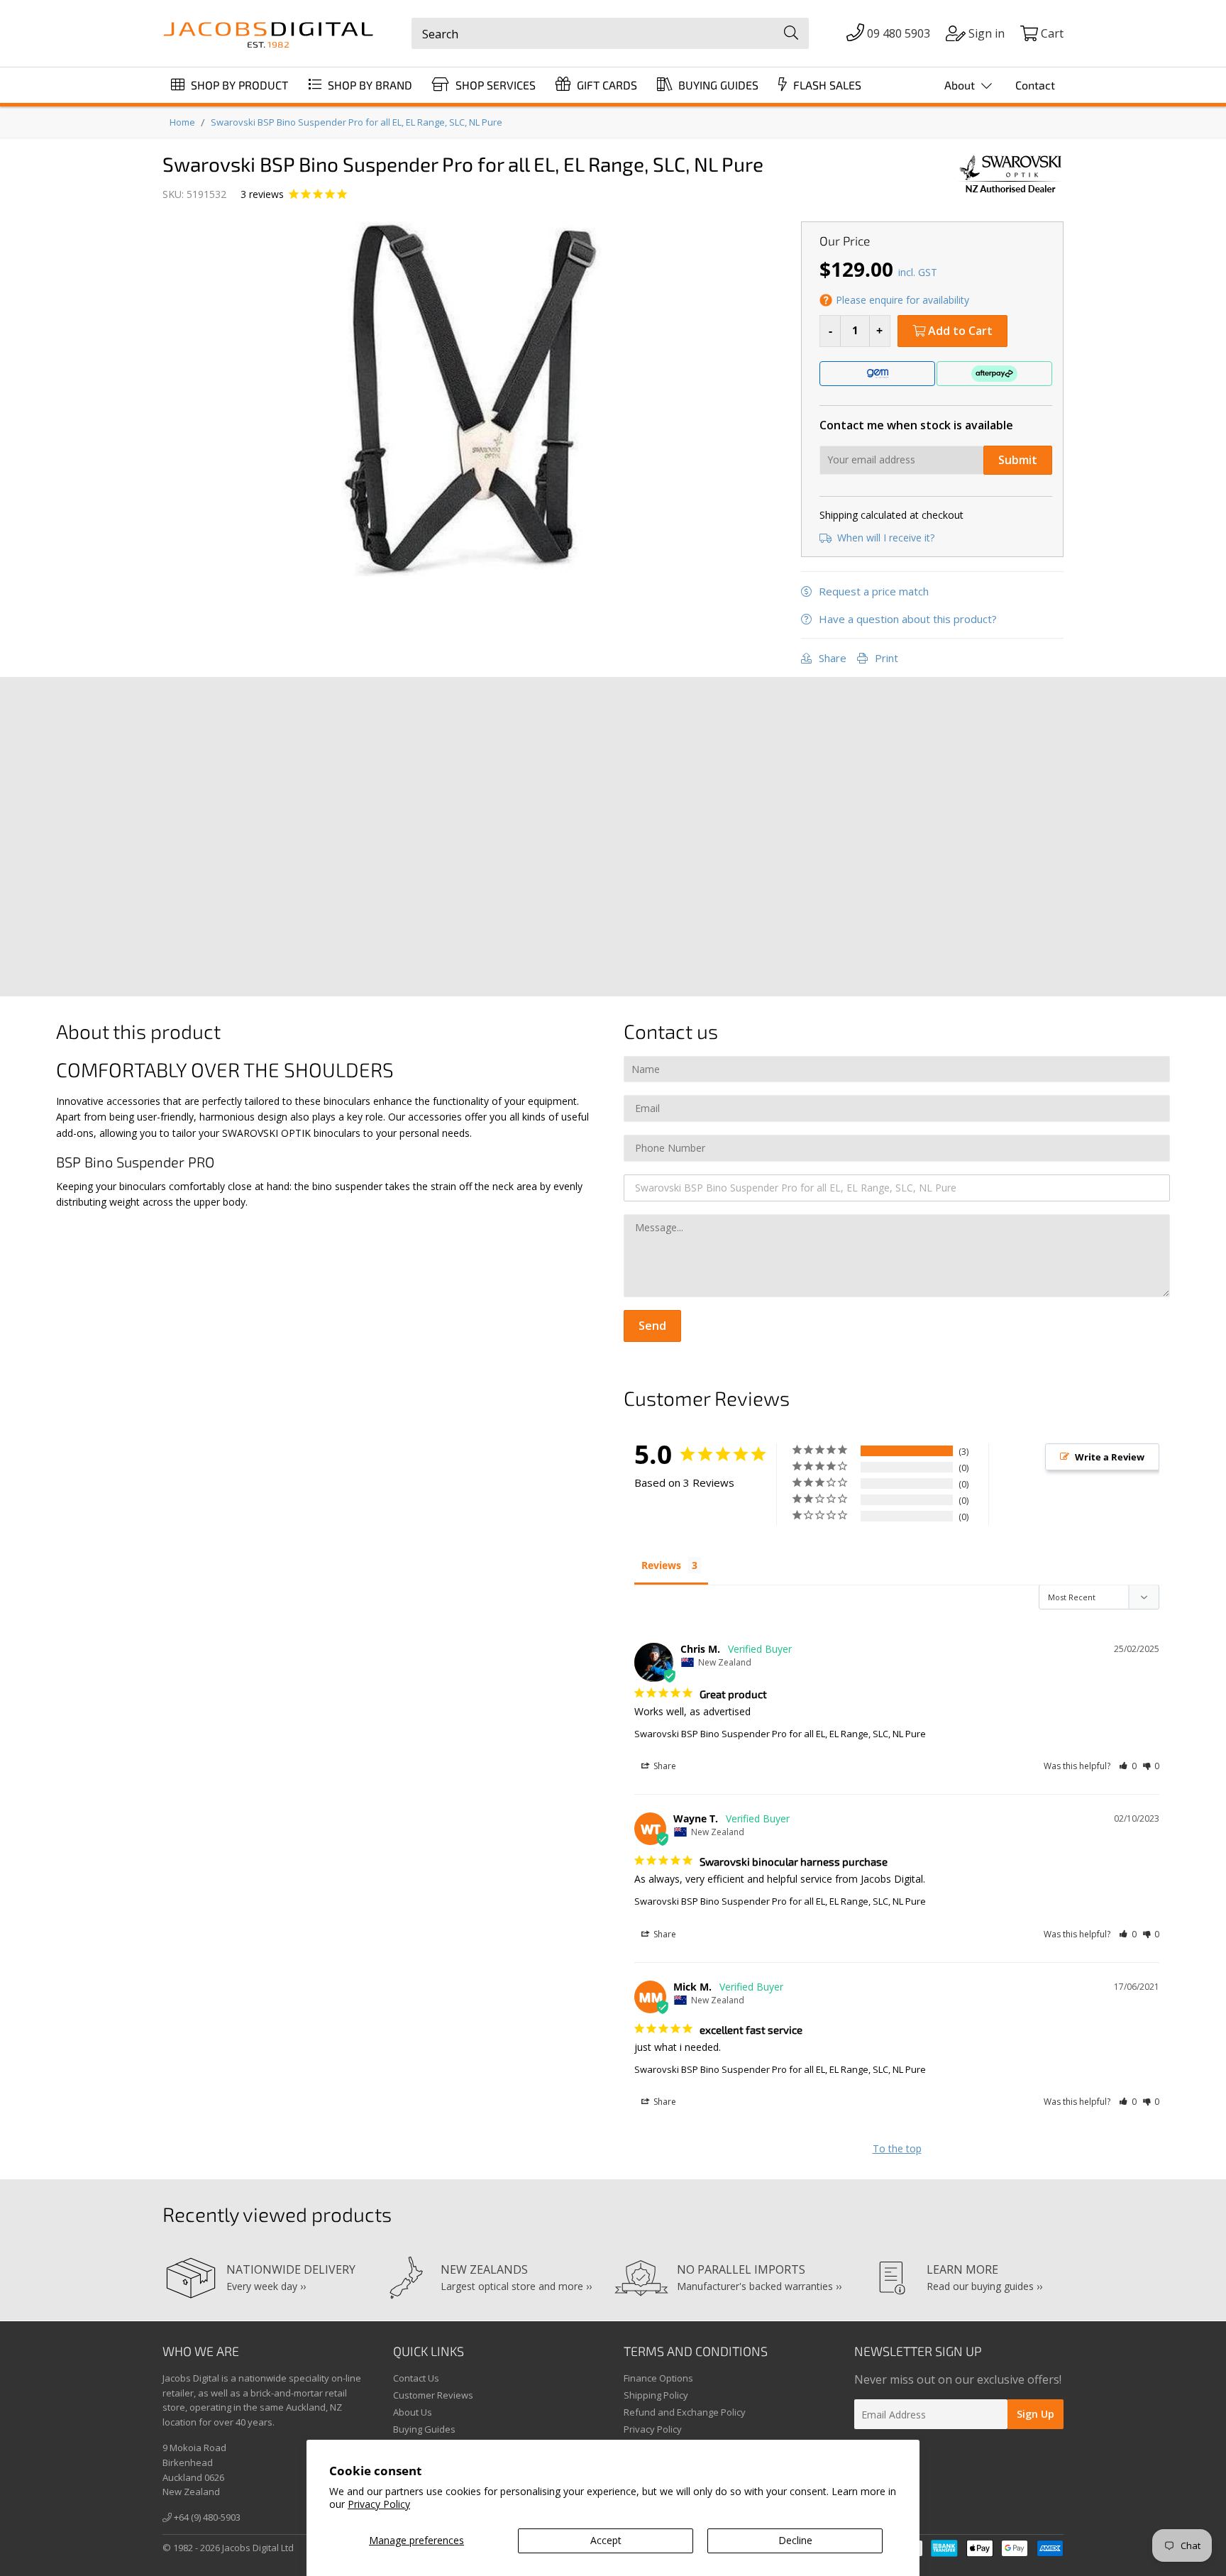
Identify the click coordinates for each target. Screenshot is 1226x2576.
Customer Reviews (433, 2395)
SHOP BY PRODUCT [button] (238, 85)
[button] (1128, 1766)
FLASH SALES (826, 85)
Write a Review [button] (1110, 1457)
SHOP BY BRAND (369, 85)
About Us (413, 2412)
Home (182, 122)
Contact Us (416, 2378)
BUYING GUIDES (717, 85)
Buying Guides (424, 2429)
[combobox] (610, 33)
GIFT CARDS (606, 85)
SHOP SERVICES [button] (494, 85)
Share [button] (664, 1766)
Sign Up (1036, 2414)
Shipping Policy (656, 2395)
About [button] (961, 85)
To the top (897, 2148)
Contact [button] (1035, 85)
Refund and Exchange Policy (685, 2412)
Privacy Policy (379, 2504)
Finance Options (658, 2378)
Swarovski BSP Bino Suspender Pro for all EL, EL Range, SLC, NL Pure (357, 122)
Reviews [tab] (661, 1565)
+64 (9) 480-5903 (206, 2517)
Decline (795, 2540)
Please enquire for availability (902, 300)
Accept (606, 2540)
